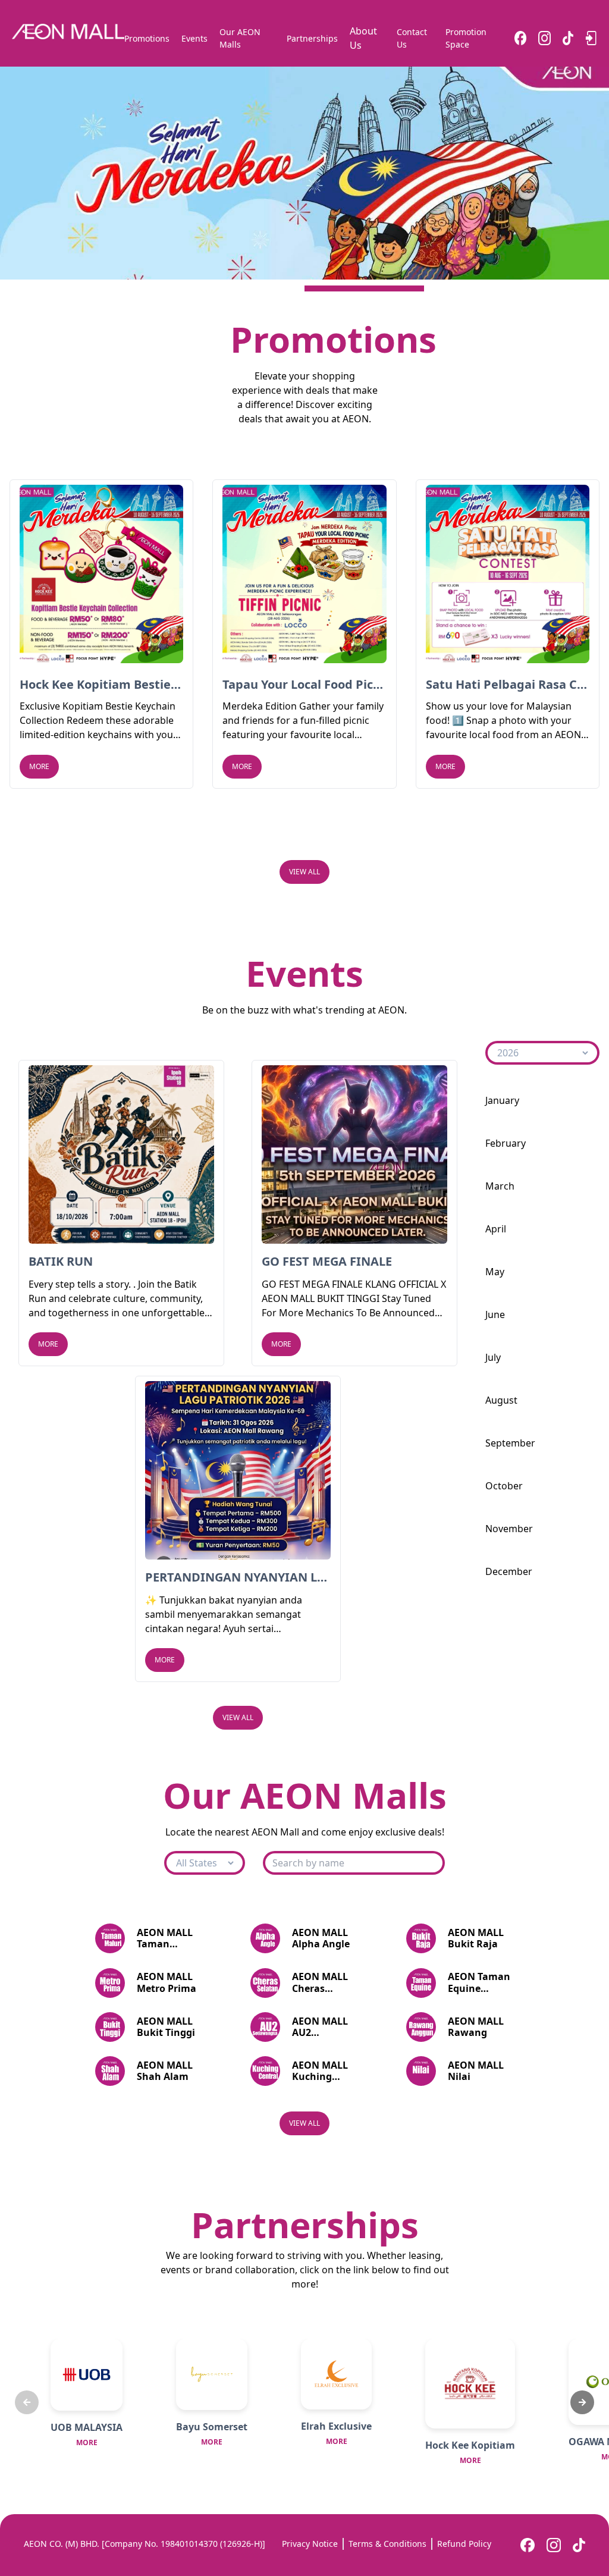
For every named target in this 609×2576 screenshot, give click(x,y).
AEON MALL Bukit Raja (476, 1938)
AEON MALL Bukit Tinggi (166, 2027)
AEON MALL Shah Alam (165, 2071)
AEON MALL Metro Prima (167, 1982)
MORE (39, 766)
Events (194, 38)
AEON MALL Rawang (476, 2027)
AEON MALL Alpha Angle (321, 1938)
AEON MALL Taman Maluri (165, 1938)
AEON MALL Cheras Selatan (320, 1982)
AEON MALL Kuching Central (320, 2071)
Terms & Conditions (387, 2544)
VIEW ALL (304, 872)
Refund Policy (464, 2544)
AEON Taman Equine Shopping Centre (479, 1982)
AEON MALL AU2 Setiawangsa (323, 2027)
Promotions (147, 38)
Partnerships (312, 38)
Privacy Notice (310, 2544)
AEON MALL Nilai (476, 2071)
